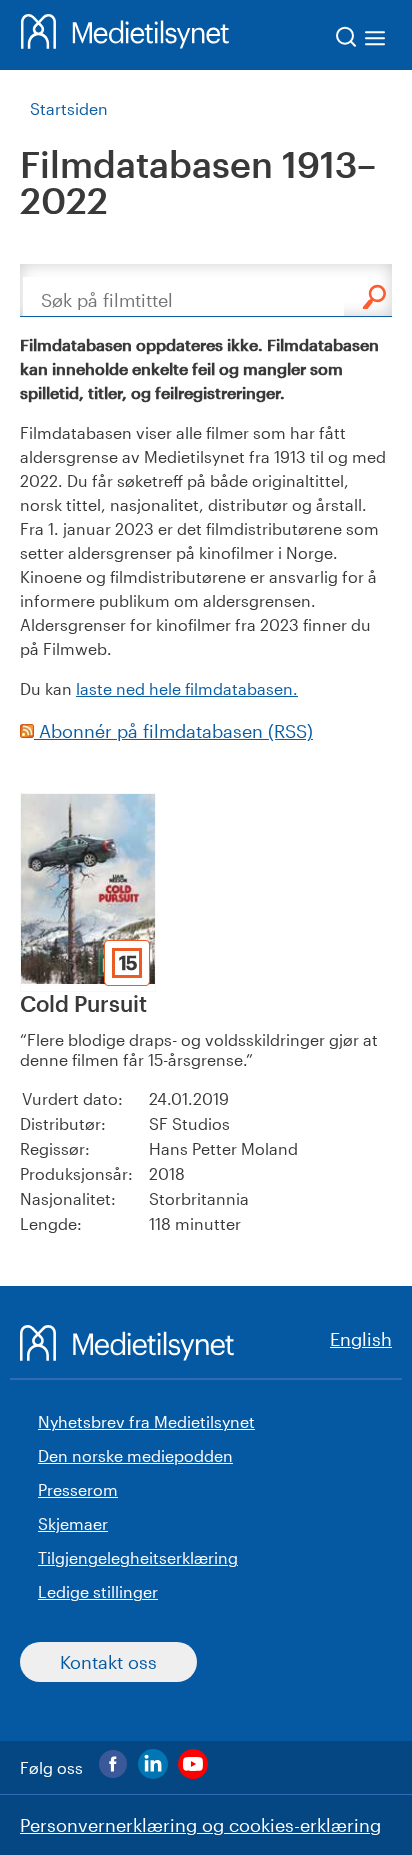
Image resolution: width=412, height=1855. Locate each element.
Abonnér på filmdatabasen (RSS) (173, 731)
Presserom (78, 1489)
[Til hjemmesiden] (125, 35)
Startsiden (69, 108)
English (361, 1339)
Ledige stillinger (98, 1591)
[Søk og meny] (361, 40)
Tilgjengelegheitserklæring (138, 1557)
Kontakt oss (108, 1662)
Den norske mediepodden (135, 1455)
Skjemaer (73, 1523)
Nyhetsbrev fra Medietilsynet (146, 1421)
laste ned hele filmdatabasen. (187, 688)
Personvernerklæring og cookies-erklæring (200, 1825)
